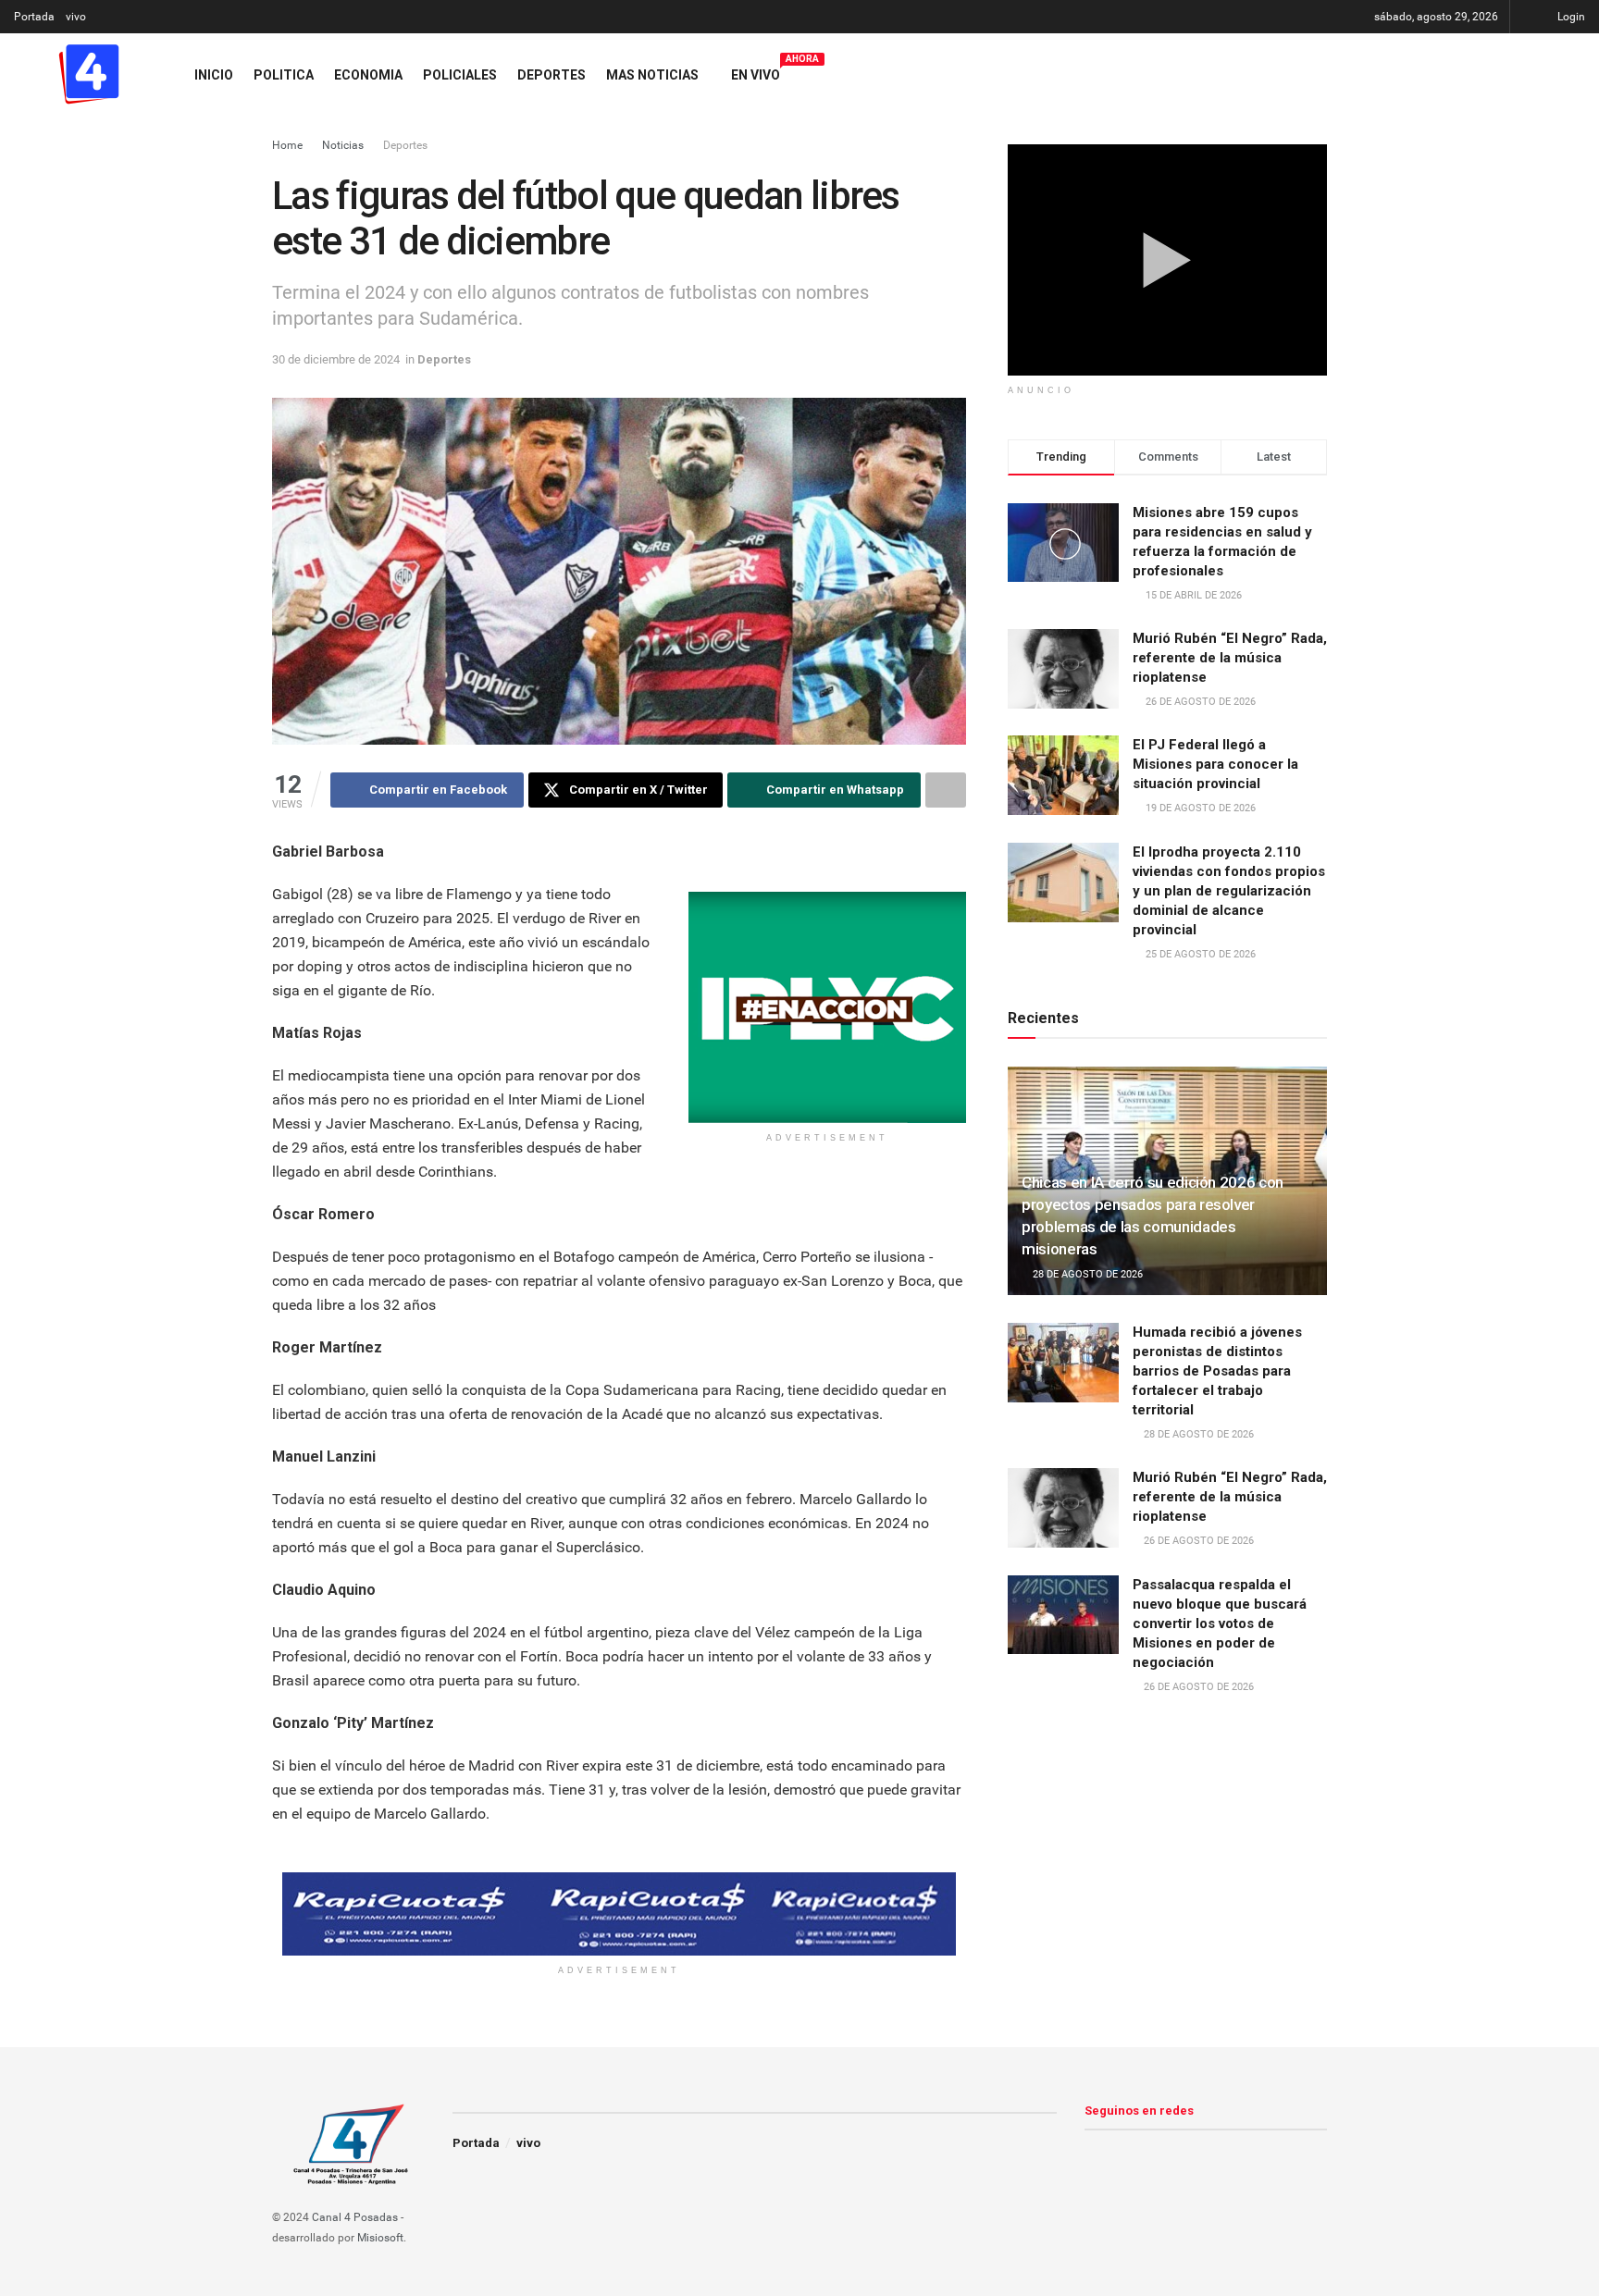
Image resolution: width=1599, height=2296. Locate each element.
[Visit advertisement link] (827, 1007)
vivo (76, 17)
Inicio (214, 75)
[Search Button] (1578, 75)
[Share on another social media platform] (946, 790)
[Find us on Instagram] (1475, 74)
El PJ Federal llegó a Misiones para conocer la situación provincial (1215, 764)
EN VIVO (756, 72)
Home (287, 145)
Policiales (460, 75)
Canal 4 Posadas (355, 2217)
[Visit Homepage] (88, 75)
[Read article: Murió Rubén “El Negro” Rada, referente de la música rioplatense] (1063, 1508)
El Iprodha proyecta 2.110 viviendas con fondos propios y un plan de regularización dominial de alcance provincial (1229, 891)
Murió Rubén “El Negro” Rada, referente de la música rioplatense (1230, 658)
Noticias (343, 145)
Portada (34, 17)
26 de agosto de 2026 (1197, 1541)
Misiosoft (380, 2238)
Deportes (552, 75)
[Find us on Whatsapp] (1538, 74)
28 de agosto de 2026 (1086, 1274)
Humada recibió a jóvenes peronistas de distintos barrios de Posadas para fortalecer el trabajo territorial (1217, 1371)
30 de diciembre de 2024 (336, 359)
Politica (284, 75)
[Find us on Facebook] (1444, 74)
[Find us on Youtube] (1506, 74)
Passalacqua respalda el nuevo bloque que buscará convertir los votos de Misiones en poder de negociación (1220, 1623)
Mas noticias (652, 75)
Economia (368, 75)
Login (1570, 17)
